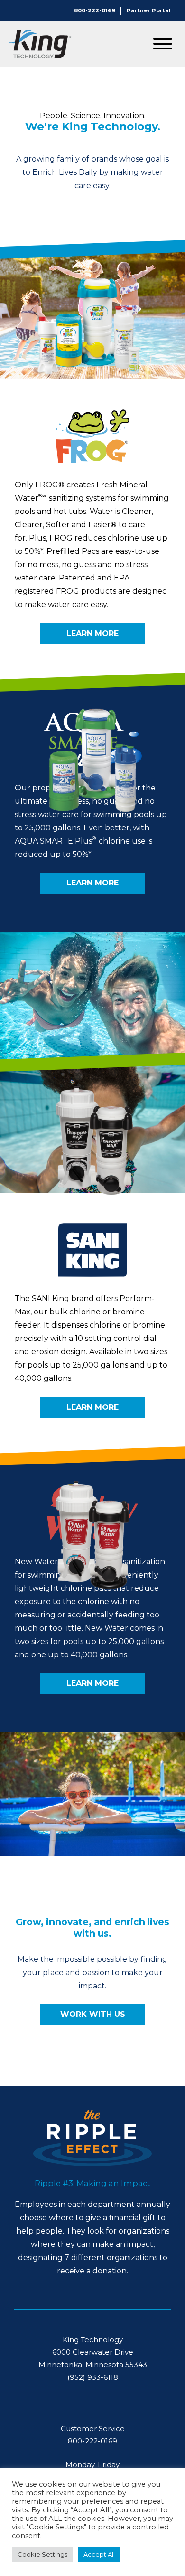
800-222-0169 (95, 10)
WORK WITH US (93, 2014)
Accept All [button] (99, 2554)
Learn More (92, 633)
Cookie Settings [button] (42, 2554)
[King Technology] (40, 44)
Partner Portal (149, 10)
